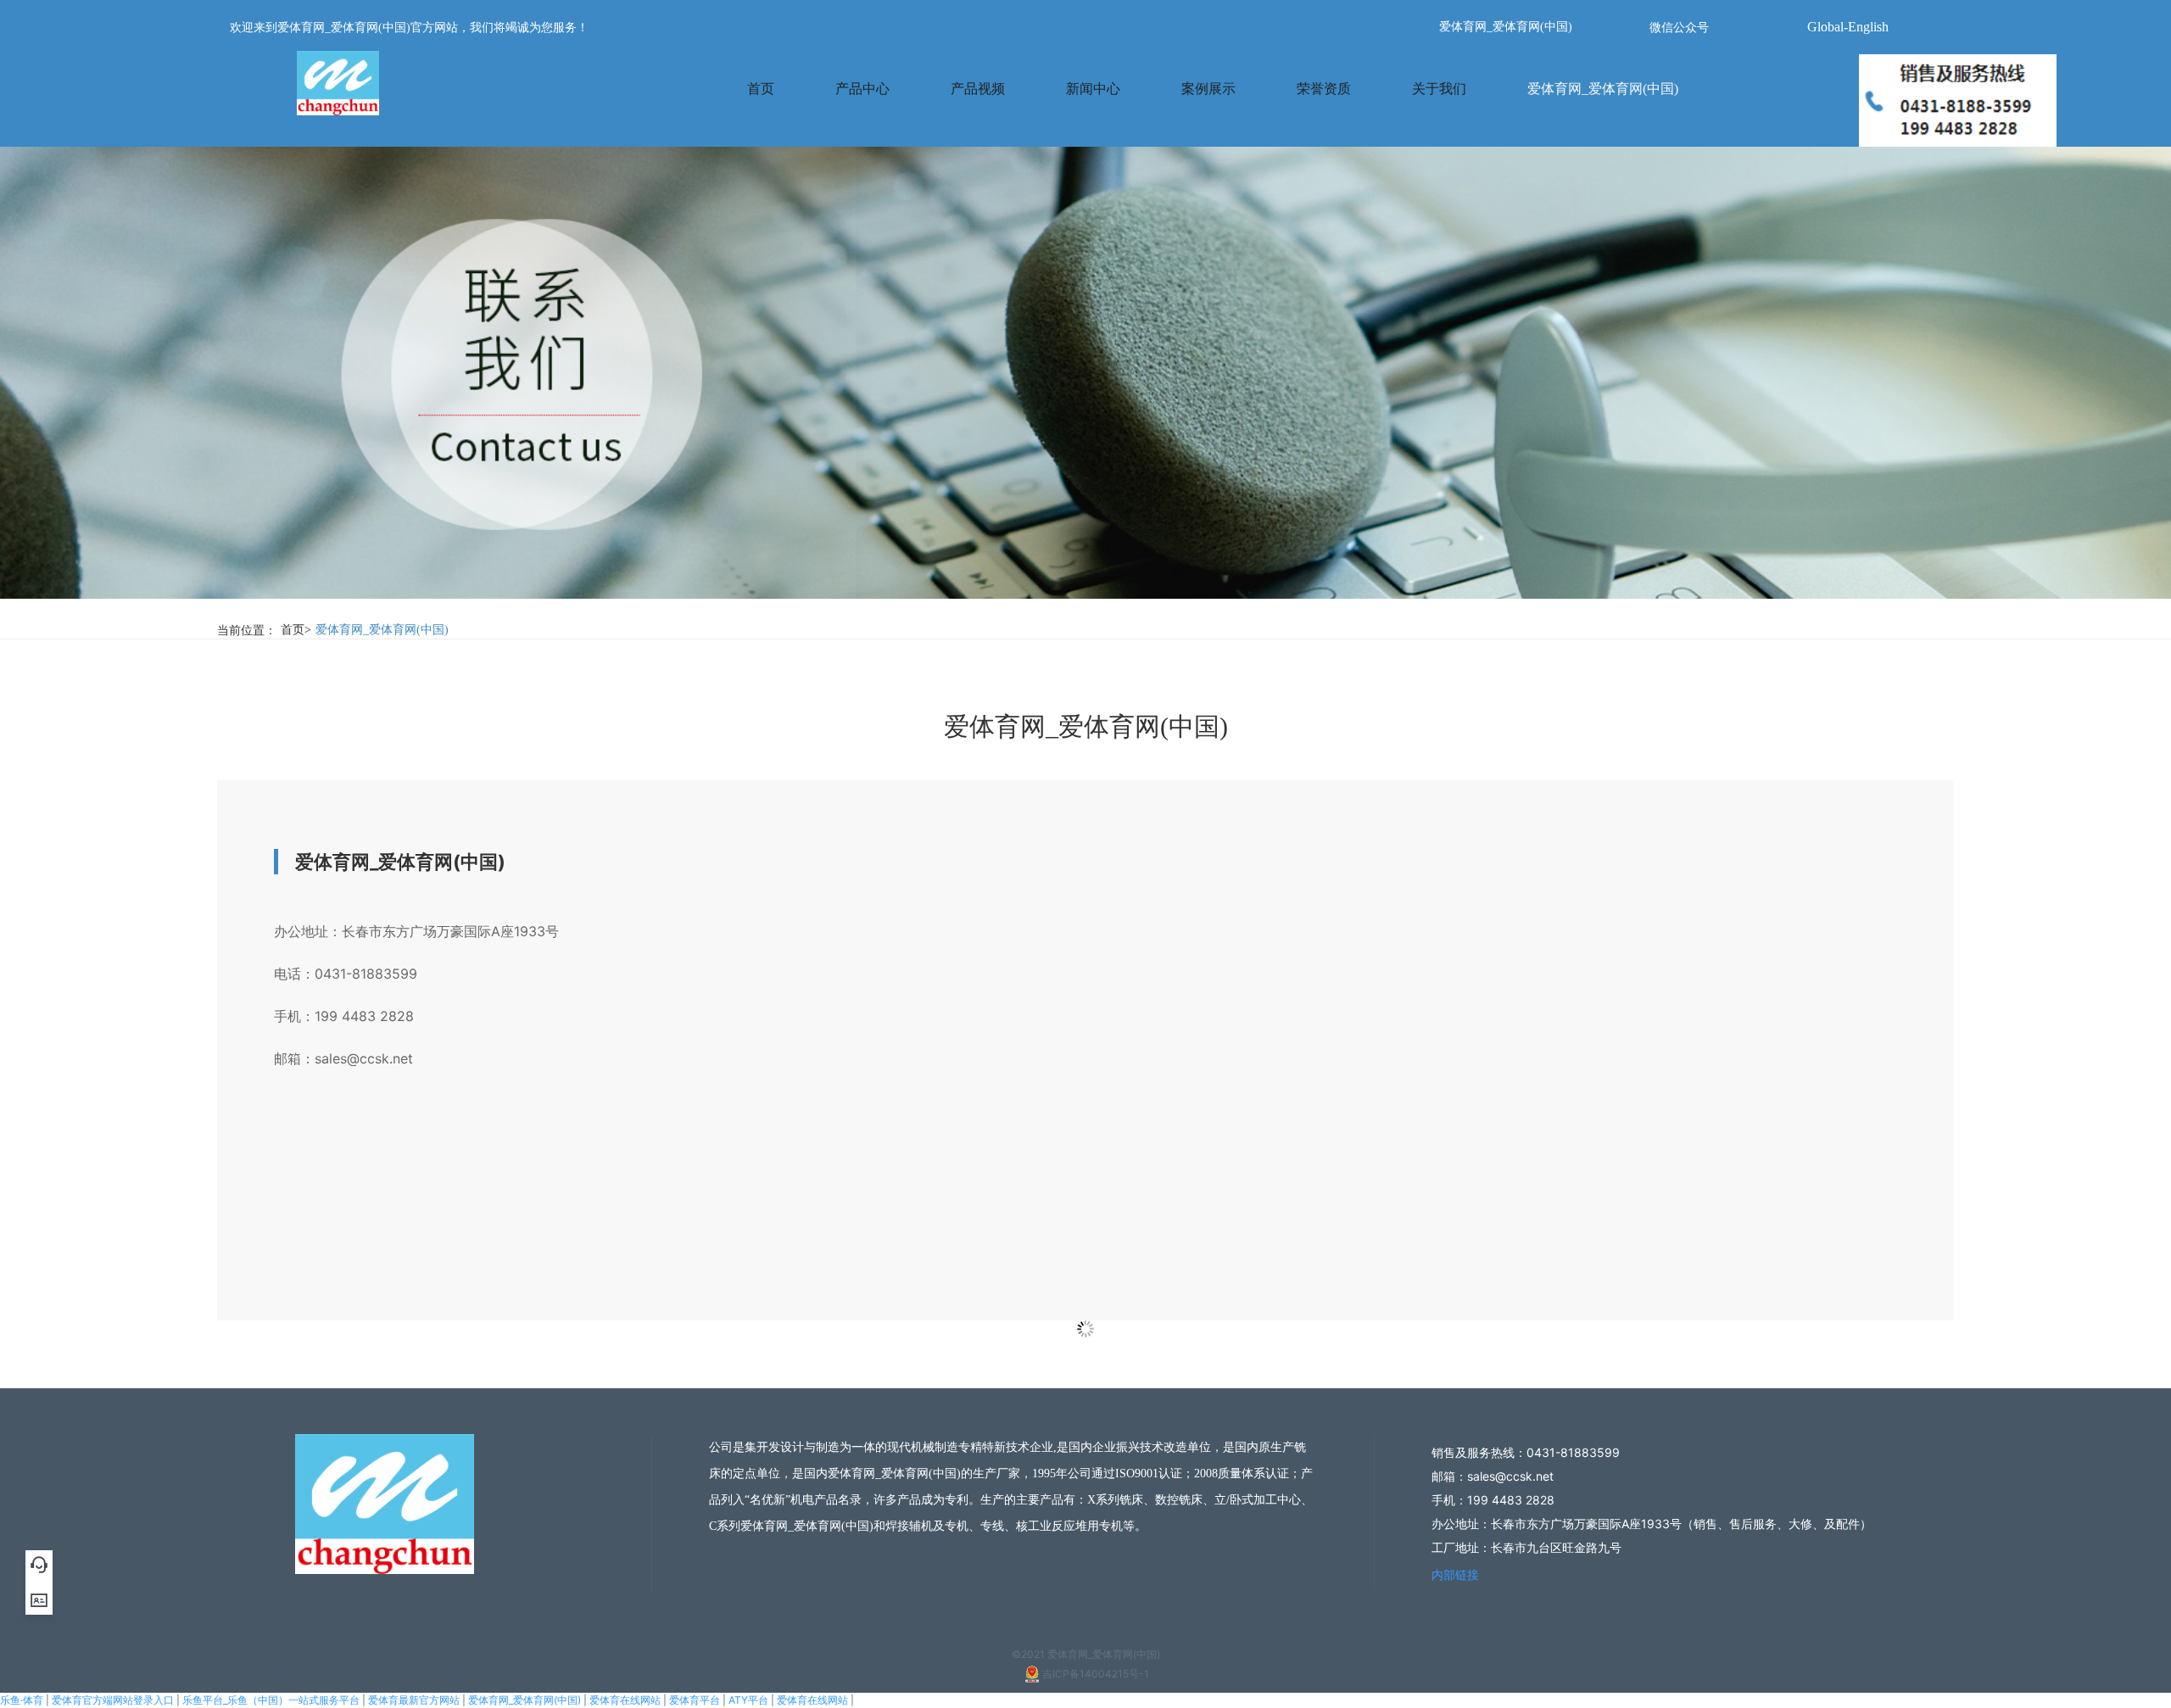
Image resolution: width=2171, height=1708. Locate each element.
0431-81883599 (366, 974)
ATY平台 (748, 1700)
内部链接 (1455, 1574)
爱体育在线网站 (625, 1700)
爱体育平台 (695, 1700)
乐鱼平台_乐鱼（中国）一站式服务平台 (271, 1700)
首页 (296, 630)
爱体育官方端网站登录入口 (113, 1700)
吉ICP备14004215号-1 (1096, 1674)
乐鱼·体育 (22, 1700)
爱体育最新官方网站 (414, 1700)
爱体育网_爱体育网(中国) (382, 630)
